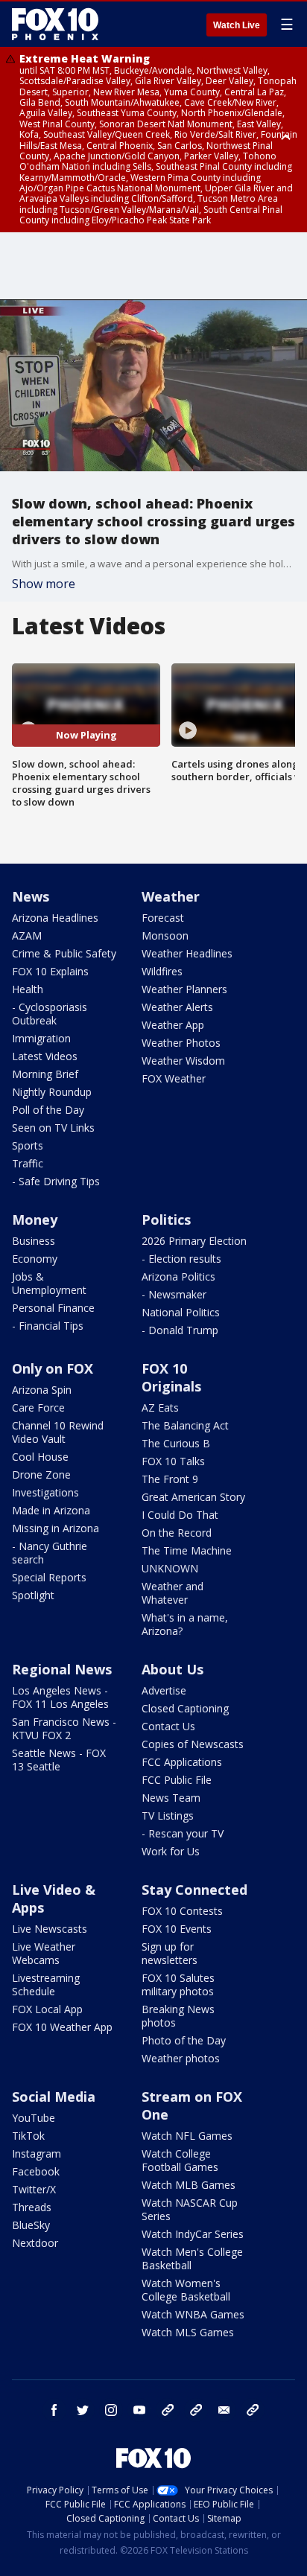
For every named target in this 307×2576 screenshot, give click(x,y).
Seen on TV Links (53, 1128)
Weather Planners (184, 989)
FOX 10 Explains (50, 971)
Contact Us (168, 1726)
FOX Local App (47, 2009)
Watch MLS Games (188, 2332)
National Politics (181, 1312)
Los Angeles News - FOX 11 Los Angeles (60, 1697)
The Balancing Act (185, 1425)
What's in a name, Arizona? (185, 1624)
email (224, 2410)
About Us (173, 1669)
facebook (54, 2410)
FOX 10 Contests (182, 1911)
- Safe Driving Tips (56, 1181)
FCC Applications (182, 1762)
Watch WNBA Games (193, 2314)
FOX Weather (174, 1078)
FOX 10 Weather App (62, 2027)
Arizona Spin (42, 1390)
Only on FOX (53, 1368)
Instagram (37, 2153)
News (31, 896)
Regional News (62, 1669)
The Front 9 (170, 1479)
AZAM (27, 935)
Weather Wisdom (183, 1061)
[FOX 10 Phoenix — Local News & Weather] (55, 24)
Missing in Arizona (56, 1528)
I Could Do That (180, 1515)
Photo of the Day (184, 2040)
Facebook (36, 2171)
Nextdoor (35, 2243)
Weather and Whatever (173, 1593)
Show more (44, 584)
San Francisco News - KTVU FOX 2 (64, 1728)
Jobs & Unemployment (49, 1283)
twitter (83, 2410)
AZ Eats (160, 1407)
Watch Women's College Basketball (186, 2290)
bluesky (196, 2410)
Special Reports (49, 1577)
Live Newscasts (50, 1929)
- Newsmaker (174, 1294)
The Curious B (176, 1443)
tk (168, 2410)
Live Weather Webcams (44, 1953)
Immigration (41, 1038)
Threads (32, 2207)
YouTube (34, 2118)
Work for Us (171, 1851)
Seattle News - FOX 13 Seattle (59, 1760)
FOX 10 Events (177, 1929)
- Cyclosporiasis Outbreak (50, 1014)
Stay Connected (194, 1890)
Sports (28, 1145)
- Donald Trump (180, 1330)
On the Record (177, 1533)
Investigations (45, 1492)
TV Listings (168, 1815)
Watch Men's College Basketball (192, 2258)
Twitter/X (34, 2189)
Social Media (54, 2097)
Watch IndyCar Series (193, 2234)
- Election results (181, 1259)
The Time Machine (187, 1550)
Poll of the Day (48, 1110)
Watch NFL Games (187, 2136)
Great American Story (193, 1497)
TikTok (28, 2136)
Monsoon (165, 935)
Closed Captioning (185, 1708)
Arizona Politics (178, 1276)
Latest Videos (45, 1056)
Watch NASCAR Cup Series (190, 2209)
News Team (171, 1798)
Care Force (38, 1407)
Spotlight (33, 1595)
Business (34, 1241)
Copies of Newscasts (193, 1744)
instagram (111, 2410)
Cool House (40, 1457)
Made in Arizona (51, 1510)
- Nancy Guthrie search (50, 1553)
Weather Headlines (187, 953)
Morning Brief (45, 1074)
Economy (35, 1259)
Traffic (28, 1163)
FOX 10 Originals (171, 1377)
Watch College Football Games (180, 2160)
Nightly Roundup (52, 1092)
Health (28, 989)
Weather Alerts (177, 1007)
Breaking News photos (178, 2016)
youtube (139, 2410)
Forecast (163, 918)
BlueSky (31, 2225)
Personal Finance (53, 1308)
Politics (166, 1220)
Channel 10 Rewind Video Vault (58, 1432)
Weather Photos (181, 1043)
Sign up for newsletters (170, 1953)
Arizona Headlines (55, 918)
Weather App (173, 1025)
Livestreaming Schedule (46, 1984)
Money (35, 1220)
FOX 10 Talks (173, 1461)
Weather (171, 896)
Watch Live (237, 25)
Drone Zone (41, 1474)
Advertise (164, 1690)
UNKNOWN (170, 1568)
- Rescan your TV (183, 1833)
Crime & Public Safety (64, 953)
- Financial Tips (48, 1326)
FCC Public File (177, 1780)
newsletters (253, 2410)
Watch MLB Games (189, 2185)
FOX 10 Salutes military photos (178, 1984)
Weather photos (181, 2058)
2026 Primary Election (194, 1241)
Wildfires (162, 971)
